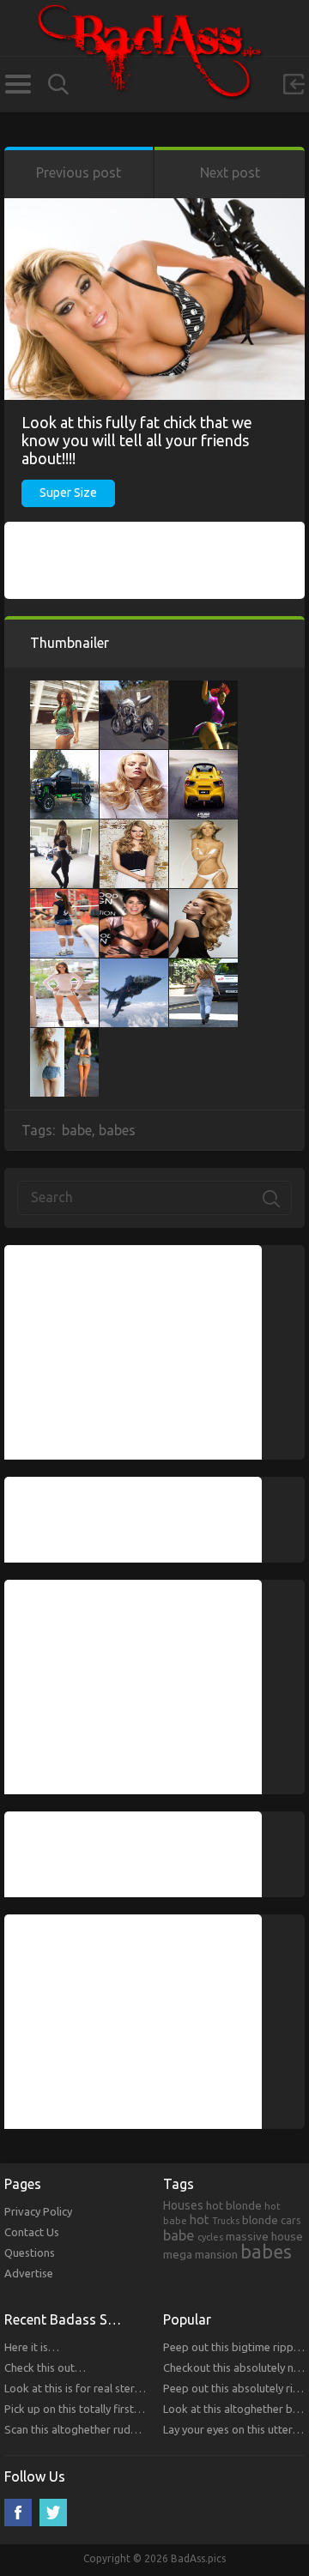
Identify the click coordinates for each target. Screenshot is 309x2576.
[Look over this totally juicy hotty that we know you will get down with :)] (64, 1037)
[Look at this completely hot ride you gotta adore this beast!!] (203, 759)
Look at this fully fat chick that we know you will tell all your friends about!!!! (137, 440)
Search (58, 85)
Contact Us (32, 2232)
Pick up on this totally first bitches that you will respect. (141, 2409)
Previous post (79, 172)
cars (291, 2220)
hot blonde (234, 2205)
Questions (30, 2252)
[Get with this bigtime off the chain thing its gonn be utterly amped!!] (134, 967)
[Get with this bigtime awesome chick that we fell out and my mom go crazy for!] (134, 828)
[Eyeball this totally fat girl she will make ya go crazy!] (64, 828)
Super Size (68, 493)
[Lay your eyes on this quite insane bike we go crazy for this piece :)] (134, 689)
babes (117, 1130)
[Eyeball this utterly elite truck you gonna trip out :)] (64, 759)
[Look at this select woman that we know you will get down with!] (64, 689)
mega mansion (200, 2254)
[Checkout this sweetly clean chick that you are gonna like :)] (203, 828)
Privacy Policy (38, 2211)
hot (200, 2220)
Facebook (18, 2513)
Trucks (226, 2221)
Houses (183, 2205)
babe (77, 1130)
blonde (260, 2220)
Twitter (53, 2513)
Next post (230, 172)
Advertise (29, 2273)
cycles (210, 2237)
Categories (18, 84)
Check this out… (45, 2367)
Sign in (294, 84)
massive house (264, 2236)
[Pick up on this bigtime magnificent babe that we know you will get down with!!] (203, 689)
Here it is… (32, 2347)
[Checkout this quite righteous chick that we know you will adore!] (134, 898)
